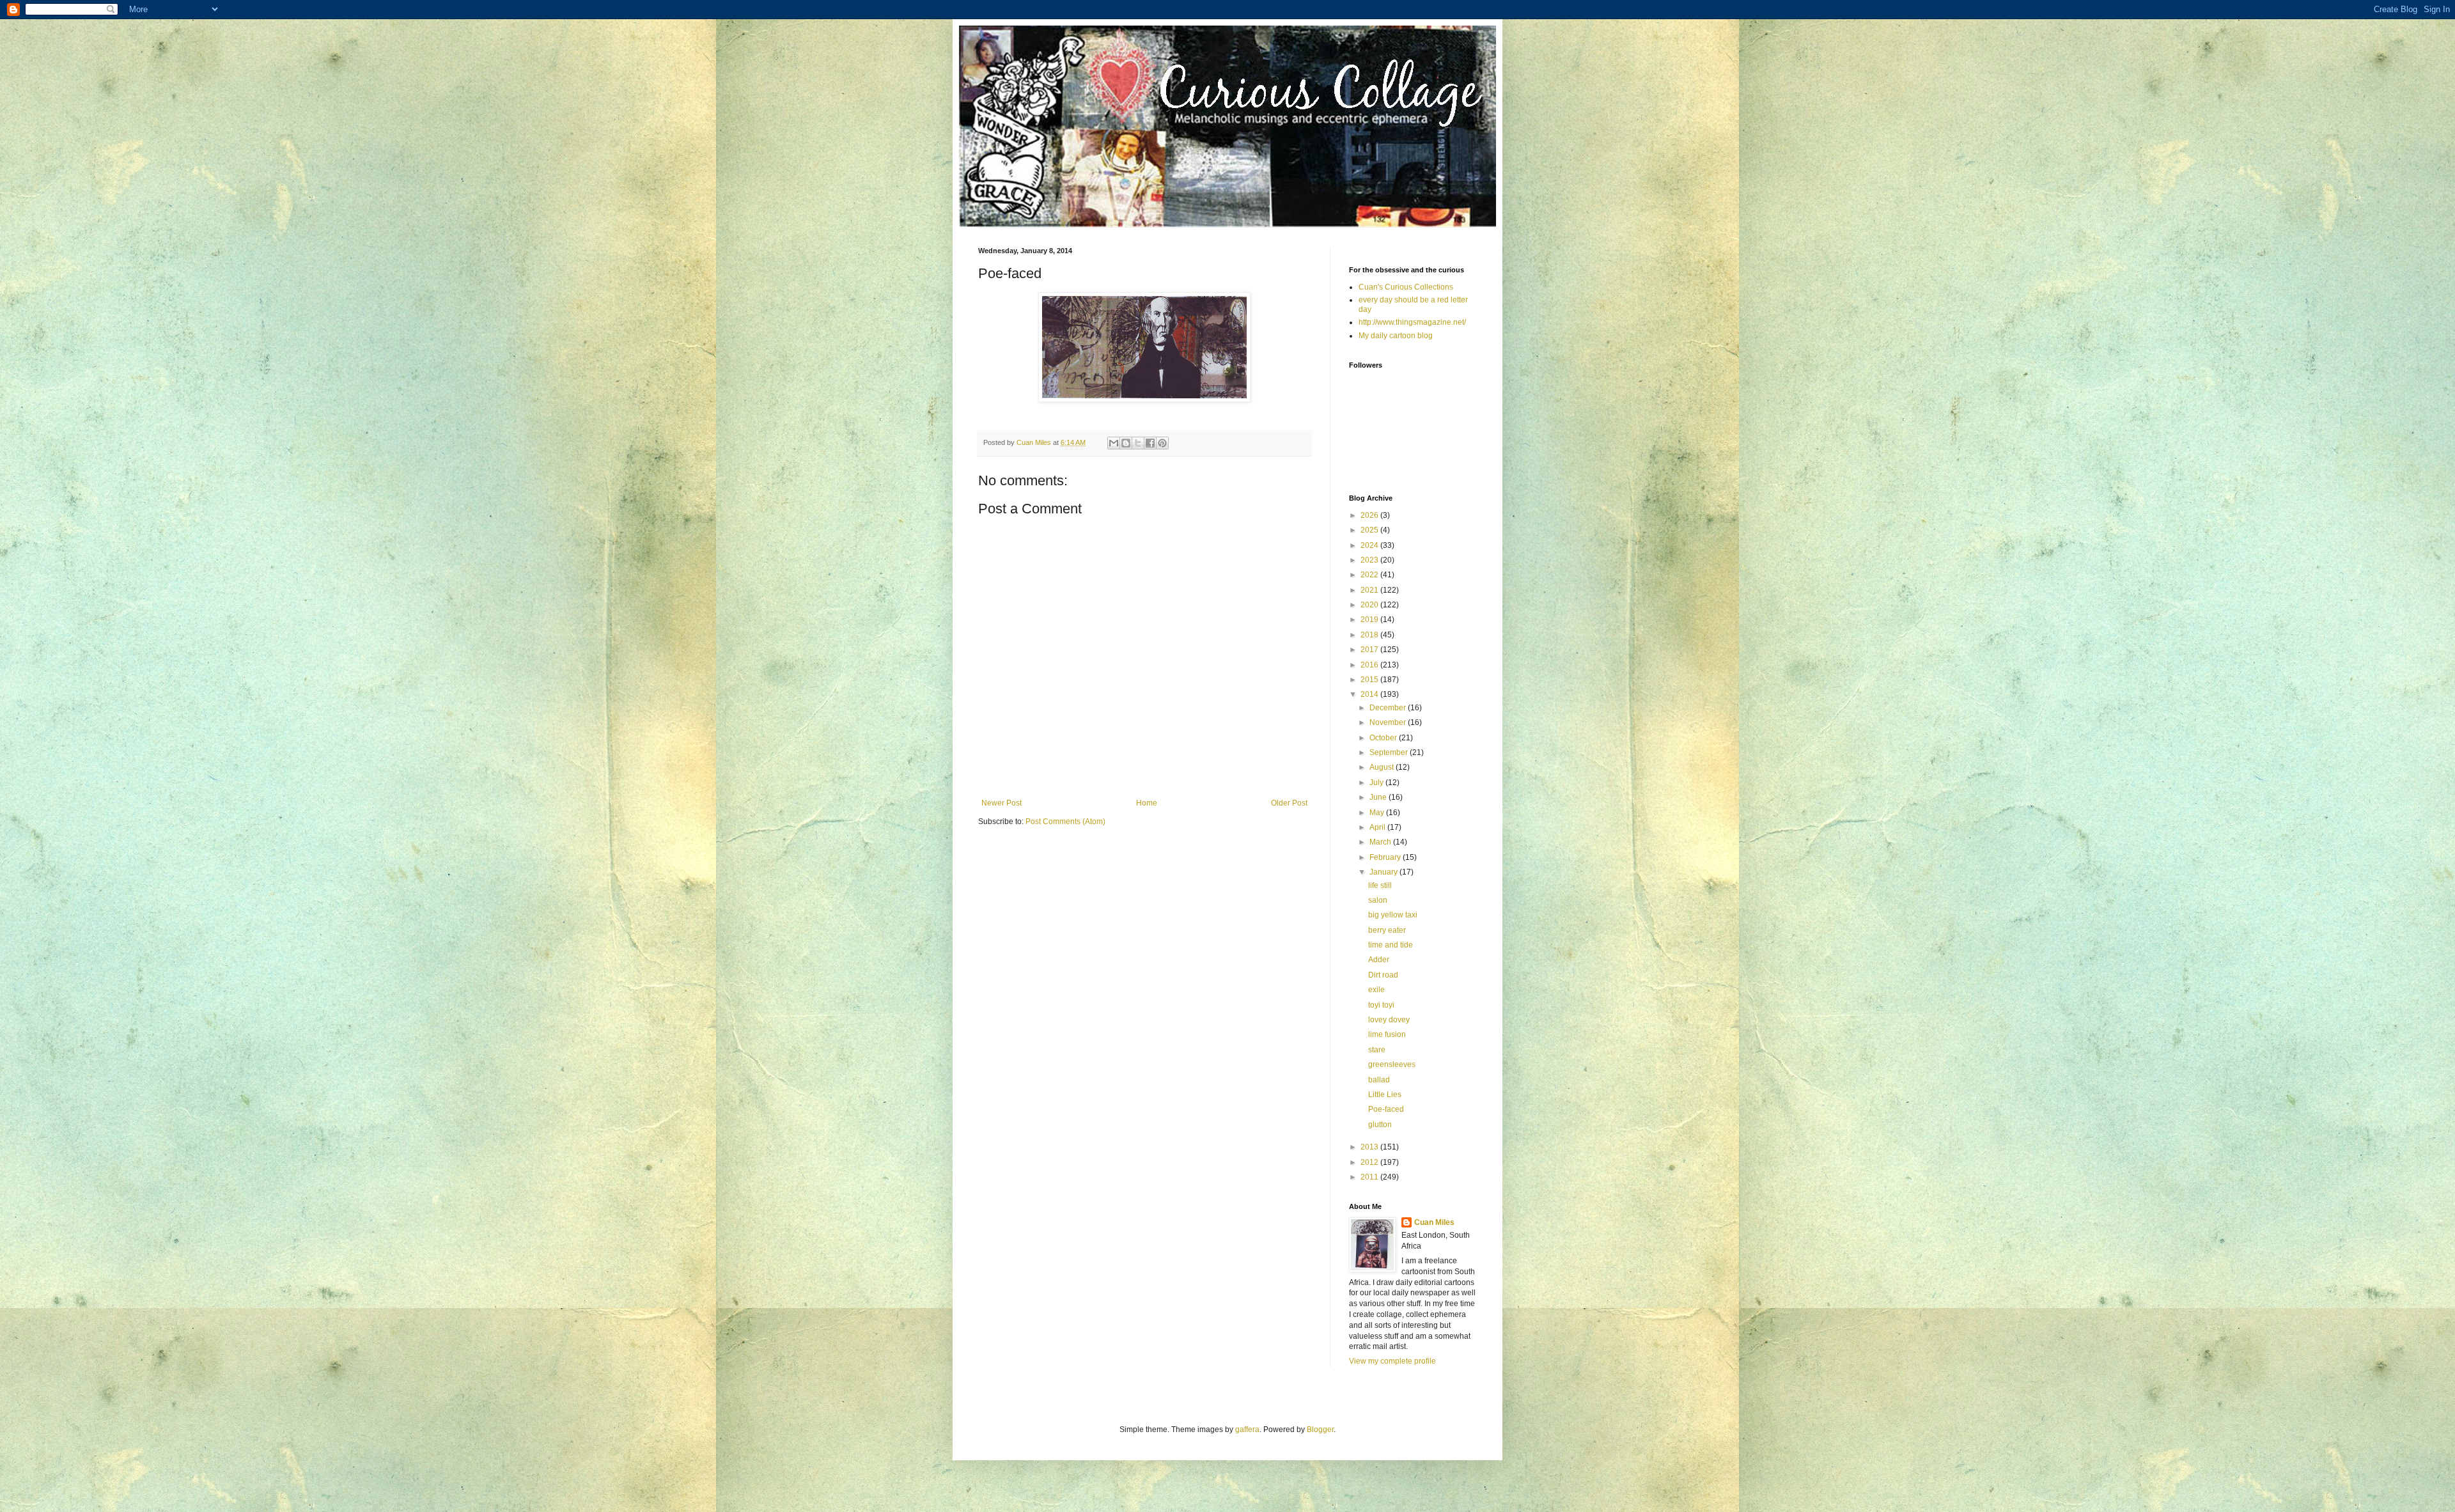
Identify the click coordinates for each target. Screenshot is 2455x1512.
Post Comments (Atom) (1065, 822)
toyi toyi (1381, 1005)
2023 (1370, 560)
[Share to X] (1138, 443)
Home (1147, 803)
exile (1376, 990)
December (1389, 708)
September (1390, 752)
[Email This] (1114, 443)
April (1378, 827)
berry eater (1387, 930)
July (1377, 783)
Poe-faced (1386, 1109)
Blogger (1320, 1430)
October (1384, 738)
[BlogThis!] (1126, 443)
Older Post (1289, 803)
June (1379, 797)
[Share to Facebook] (1150, 443)
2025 (1370, 530)
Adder (1379, 960)
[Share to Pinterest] (1162, 443)
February (1386, 857)
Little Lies (1385, 1095)
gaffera (1247, 1430)
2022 (1370, 575)
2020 (1370, 605)
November (1389, 722)
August (1383, 767)
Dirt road (1383, 975)
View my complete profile (1392, 1361)
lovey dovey (1389, 1020)
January (1384, 872)
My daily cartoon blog (1396, 336)
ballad (1379, 1080)
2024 (1370, 545)
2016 (1370, 665)
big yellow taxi (1393, 915)
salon (1378, 900)
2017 (1370, 650)
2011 (1370, 1177)
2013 (1370, 1147)
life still (1380, 885)
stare (1377, 1050)
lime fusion (1387, 1034)
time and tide (1391, 945)
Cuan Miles (1434, 1222)
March (1381, 842)
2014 (1370, 694)
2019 (1370, 620)
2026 (1370, 515)
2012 (1370, 1162)
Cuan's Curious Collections (1406, 287)
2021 (1370, 590)
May (1378, 813)
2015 (1370, 680)
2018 (1370, 635)
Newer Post (1001, 803)
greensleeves (1392, 1064)
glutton (1380, 1125)
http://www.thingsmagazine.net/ (1412, 322)
